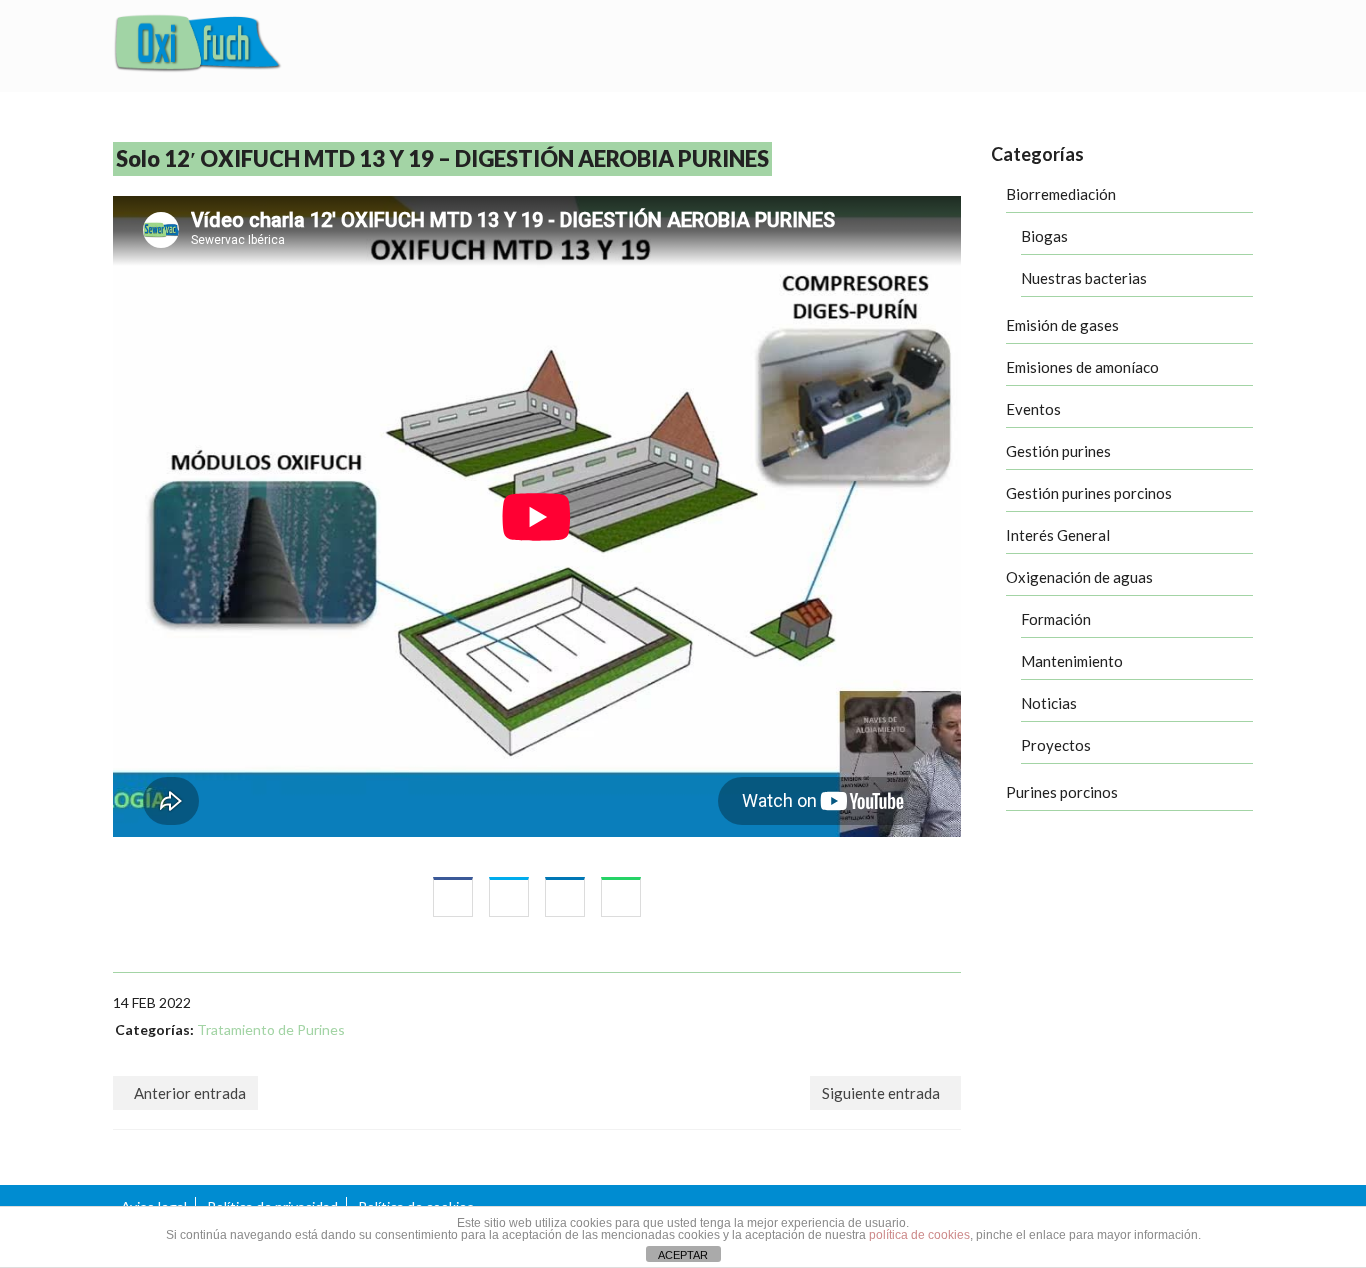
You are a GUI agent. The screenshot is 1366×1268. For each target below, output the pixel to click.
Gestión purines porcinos (1089, 493)
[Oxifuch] (198, 46)
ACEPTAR (683, 1255)
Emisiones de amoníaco (1082, 367)
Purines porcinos (1062, 792)
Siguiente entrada (881, 1093)
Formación (1056, 619)
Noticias (1049, 703)
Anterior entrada (190, 1093)
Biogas (1044, 236)
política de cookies (919, 1235)
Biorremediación (1061, 194)
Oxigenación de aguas (1079, 577)
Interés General (1058, 535)
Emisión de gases (1062, 325)
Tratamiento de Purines (271, 1029)
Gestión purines (1058, 451)
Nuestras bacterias (1084, 278)
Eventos (1033, 409)
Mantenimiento (1072, 661)
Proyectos (1056, 745)
